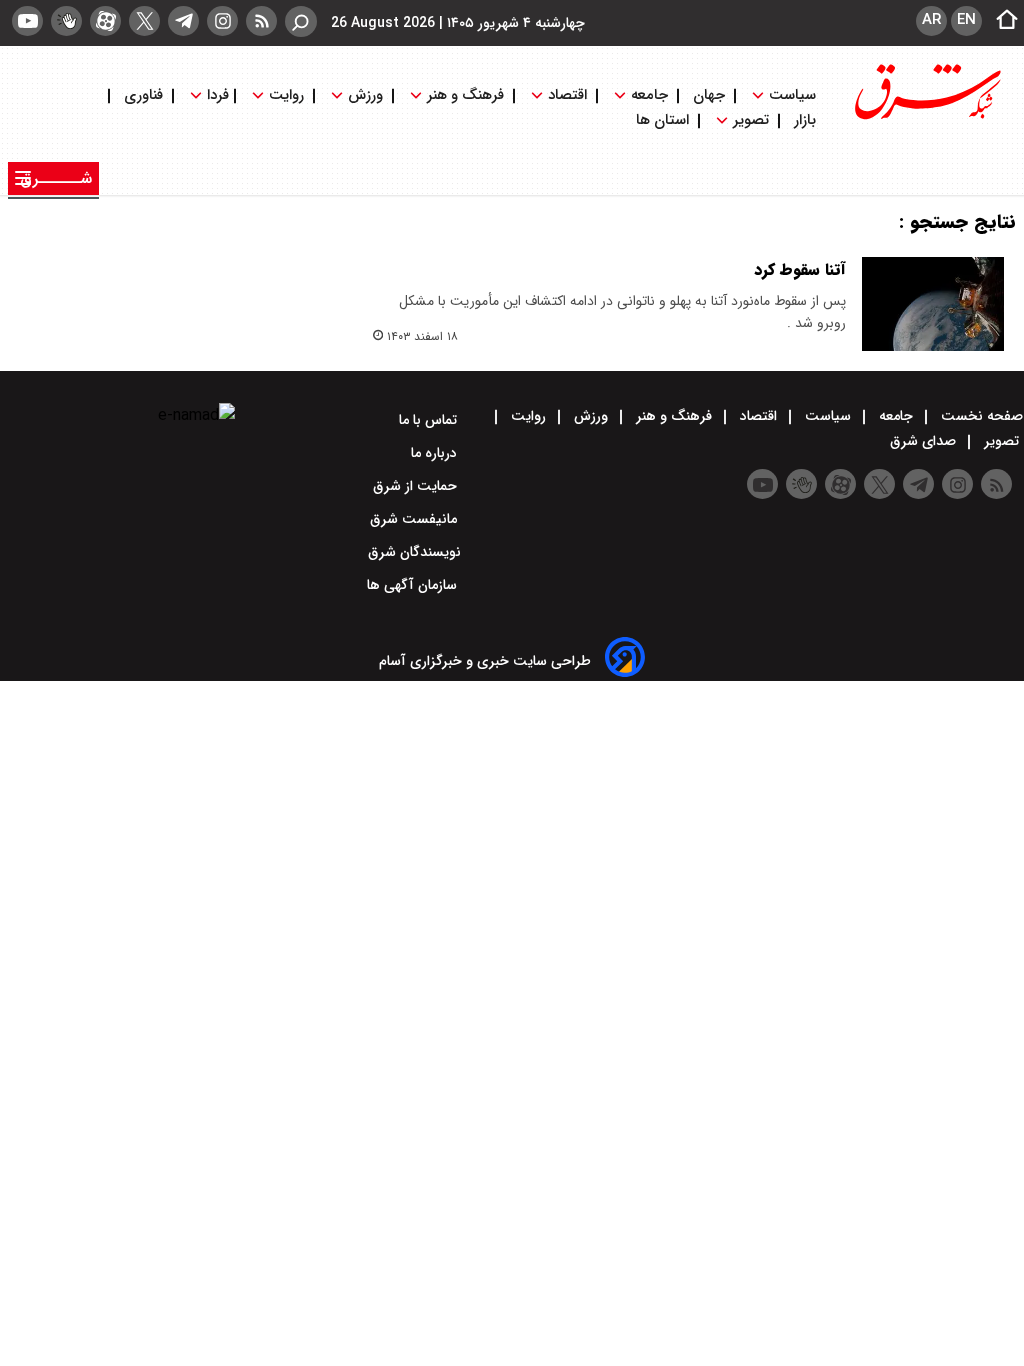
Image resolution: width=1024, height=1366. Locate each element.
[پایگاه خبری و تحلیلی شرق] (926, 117)
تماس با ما (430, 420)
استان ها (664, 120)
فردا (216, 95)
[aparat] (105, 21)
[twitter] (144, 21)
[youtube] (27, 21)
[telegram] (183, 21)
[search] (301, 21)
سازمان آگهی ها (414, 585)
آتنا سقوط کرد (800, 269)
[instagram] (222, 21)
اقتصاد (567, 95)
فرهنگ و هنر (465, 95)
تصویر (751, 120)
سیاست (792, 95)
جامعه (649, 95)
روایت (286, 95)
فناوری (143, 95)
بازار (805, 120)
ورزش (365, 95)
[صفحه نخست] (1001, 21)
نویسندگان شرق (414, 552)
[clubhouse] (66, 21)
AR (931, 20)
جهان (709, 95)
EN (966, 20)
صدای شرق (925, 441)
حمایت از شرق (417, 486)
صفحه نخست (980, 416)
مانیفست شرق (415, 519)
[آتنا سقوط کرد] (933, 304)
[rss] (261, 21)
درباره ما (436, 453)
